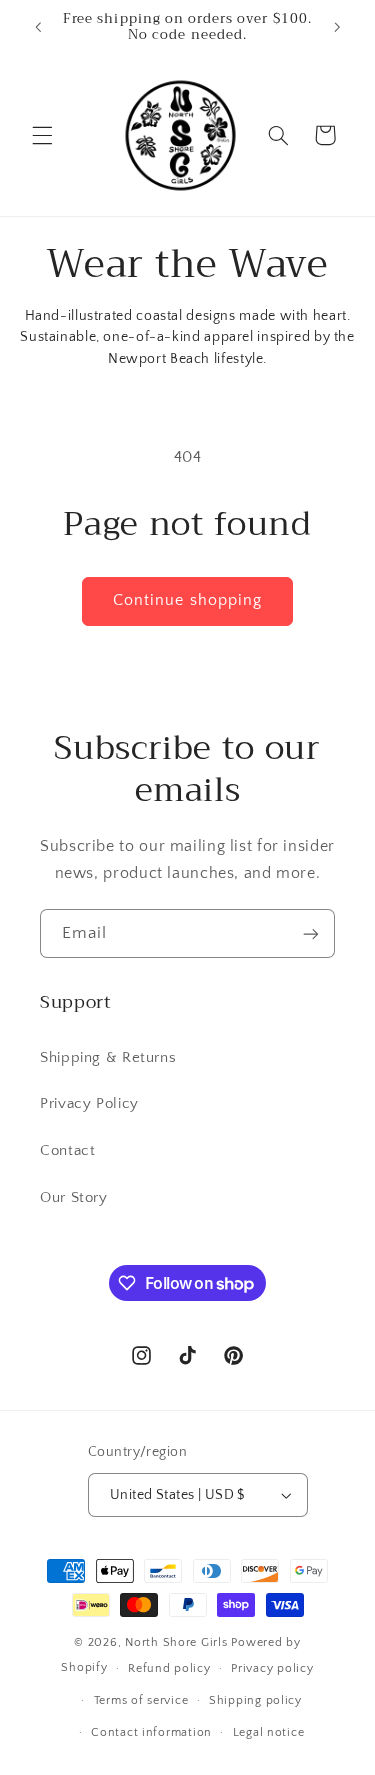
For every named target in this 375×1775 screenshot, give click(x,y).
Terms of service (141, 1700)
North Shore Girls (178, 1642)
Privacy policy (272, 1668)
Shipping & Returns (108, 1058)
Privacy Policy (89, 1104)
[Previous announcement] (38, 27)
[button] (42, 135)
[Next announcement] (337, 27)
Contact (67, 1151)
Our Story (74, 1198)
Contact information (151, 1732)
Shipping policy (255, 1700)
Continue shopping (187, 600)
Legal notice (269, 1732)
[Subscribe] (311, 933)
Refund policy (169, 1668)
